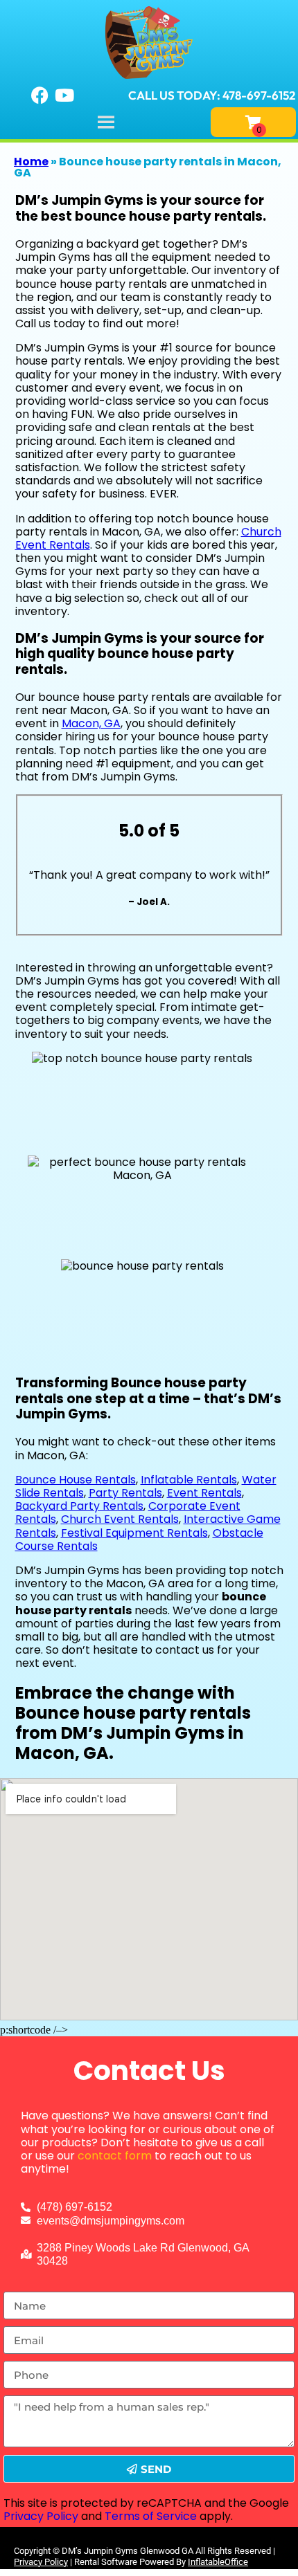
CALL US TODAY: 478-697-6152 (212, 95)
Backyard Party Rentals (79, 1506)
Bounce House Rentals (76, 1480)
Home (31, 162)
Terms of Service (151, 2516)
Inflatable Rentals (189, 1480)
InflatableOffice (218, 2562)
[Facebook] (40, 95)
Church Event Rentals (120, 1519)
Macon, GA (91, 723)
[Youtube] (64, 95)
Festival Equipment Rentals (134, 1533)
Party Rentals (125, 1493)
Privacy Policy (41, 2516)
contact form (115, 2156)
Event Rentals (204, 1493)
